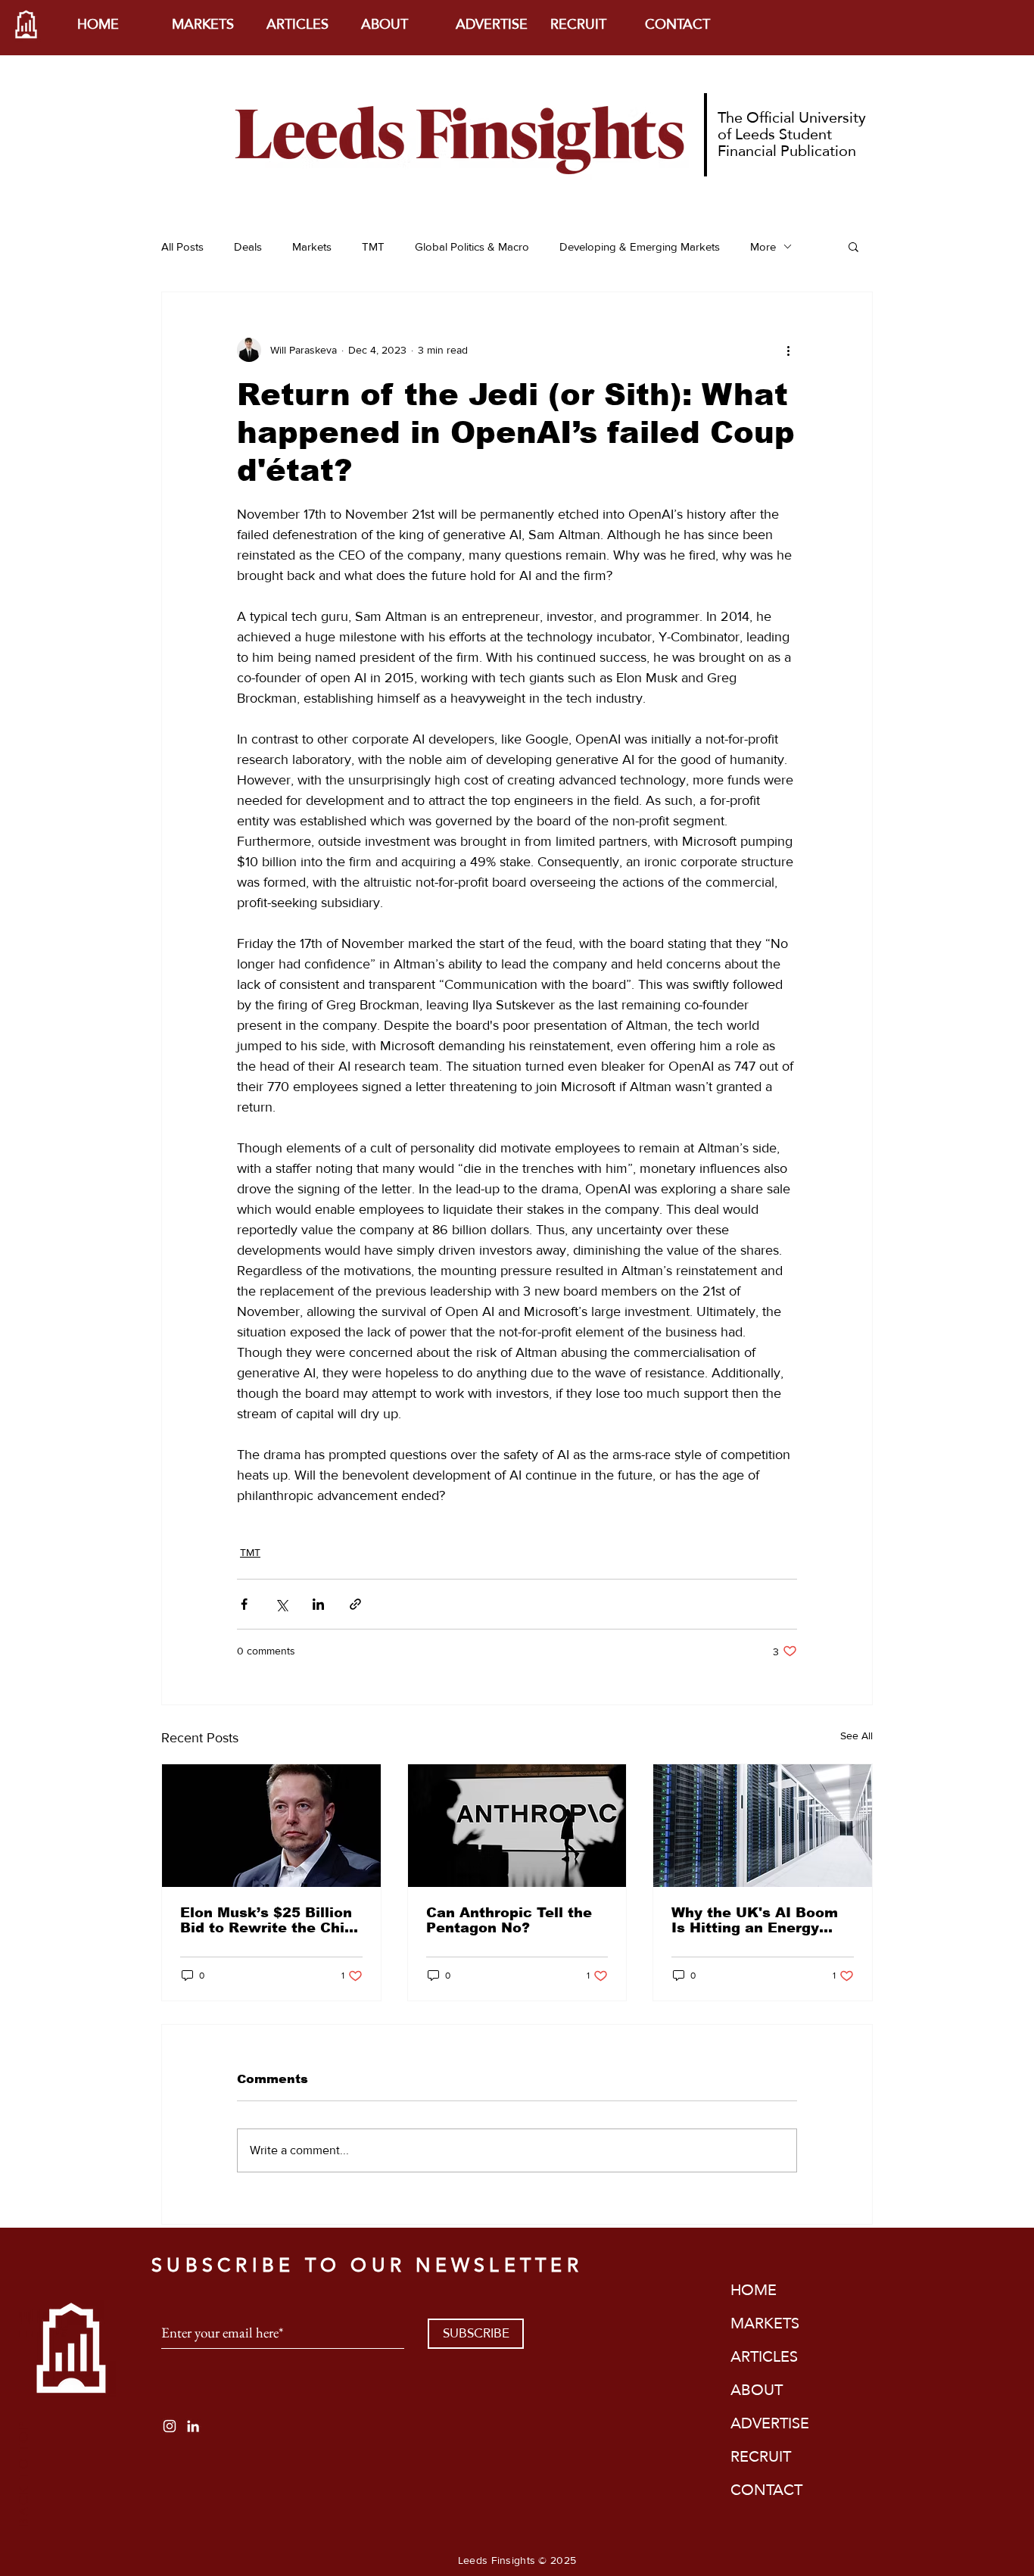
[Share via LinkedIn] (318, 1604)
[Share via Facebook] (244, 1604)
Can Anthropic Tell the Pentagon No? (509, 1920)
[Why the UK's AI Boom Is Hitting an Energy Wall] (763, 1826)
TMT (373, 246)
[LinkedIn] (193, 2426)
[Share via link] (355, 1604)
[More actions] (788, 350)
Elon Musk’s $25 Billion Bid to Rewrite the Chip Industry (267, 1920)
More (763, 246)
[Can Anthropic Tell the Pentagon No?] (517, 1826)
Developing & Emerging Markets (640, 246)
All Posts (182, 246)
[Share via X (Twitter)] (281, 1604)
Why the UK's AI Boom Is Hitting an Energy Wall (755, 1920)
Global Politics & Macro (472, 246)
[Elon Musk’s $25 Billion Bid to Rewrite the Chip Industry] (271, 1826)
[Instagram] (170, 2426)
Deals (248, 246)
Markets (312, 246)
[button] (853, 246)
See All (856, 1736)
